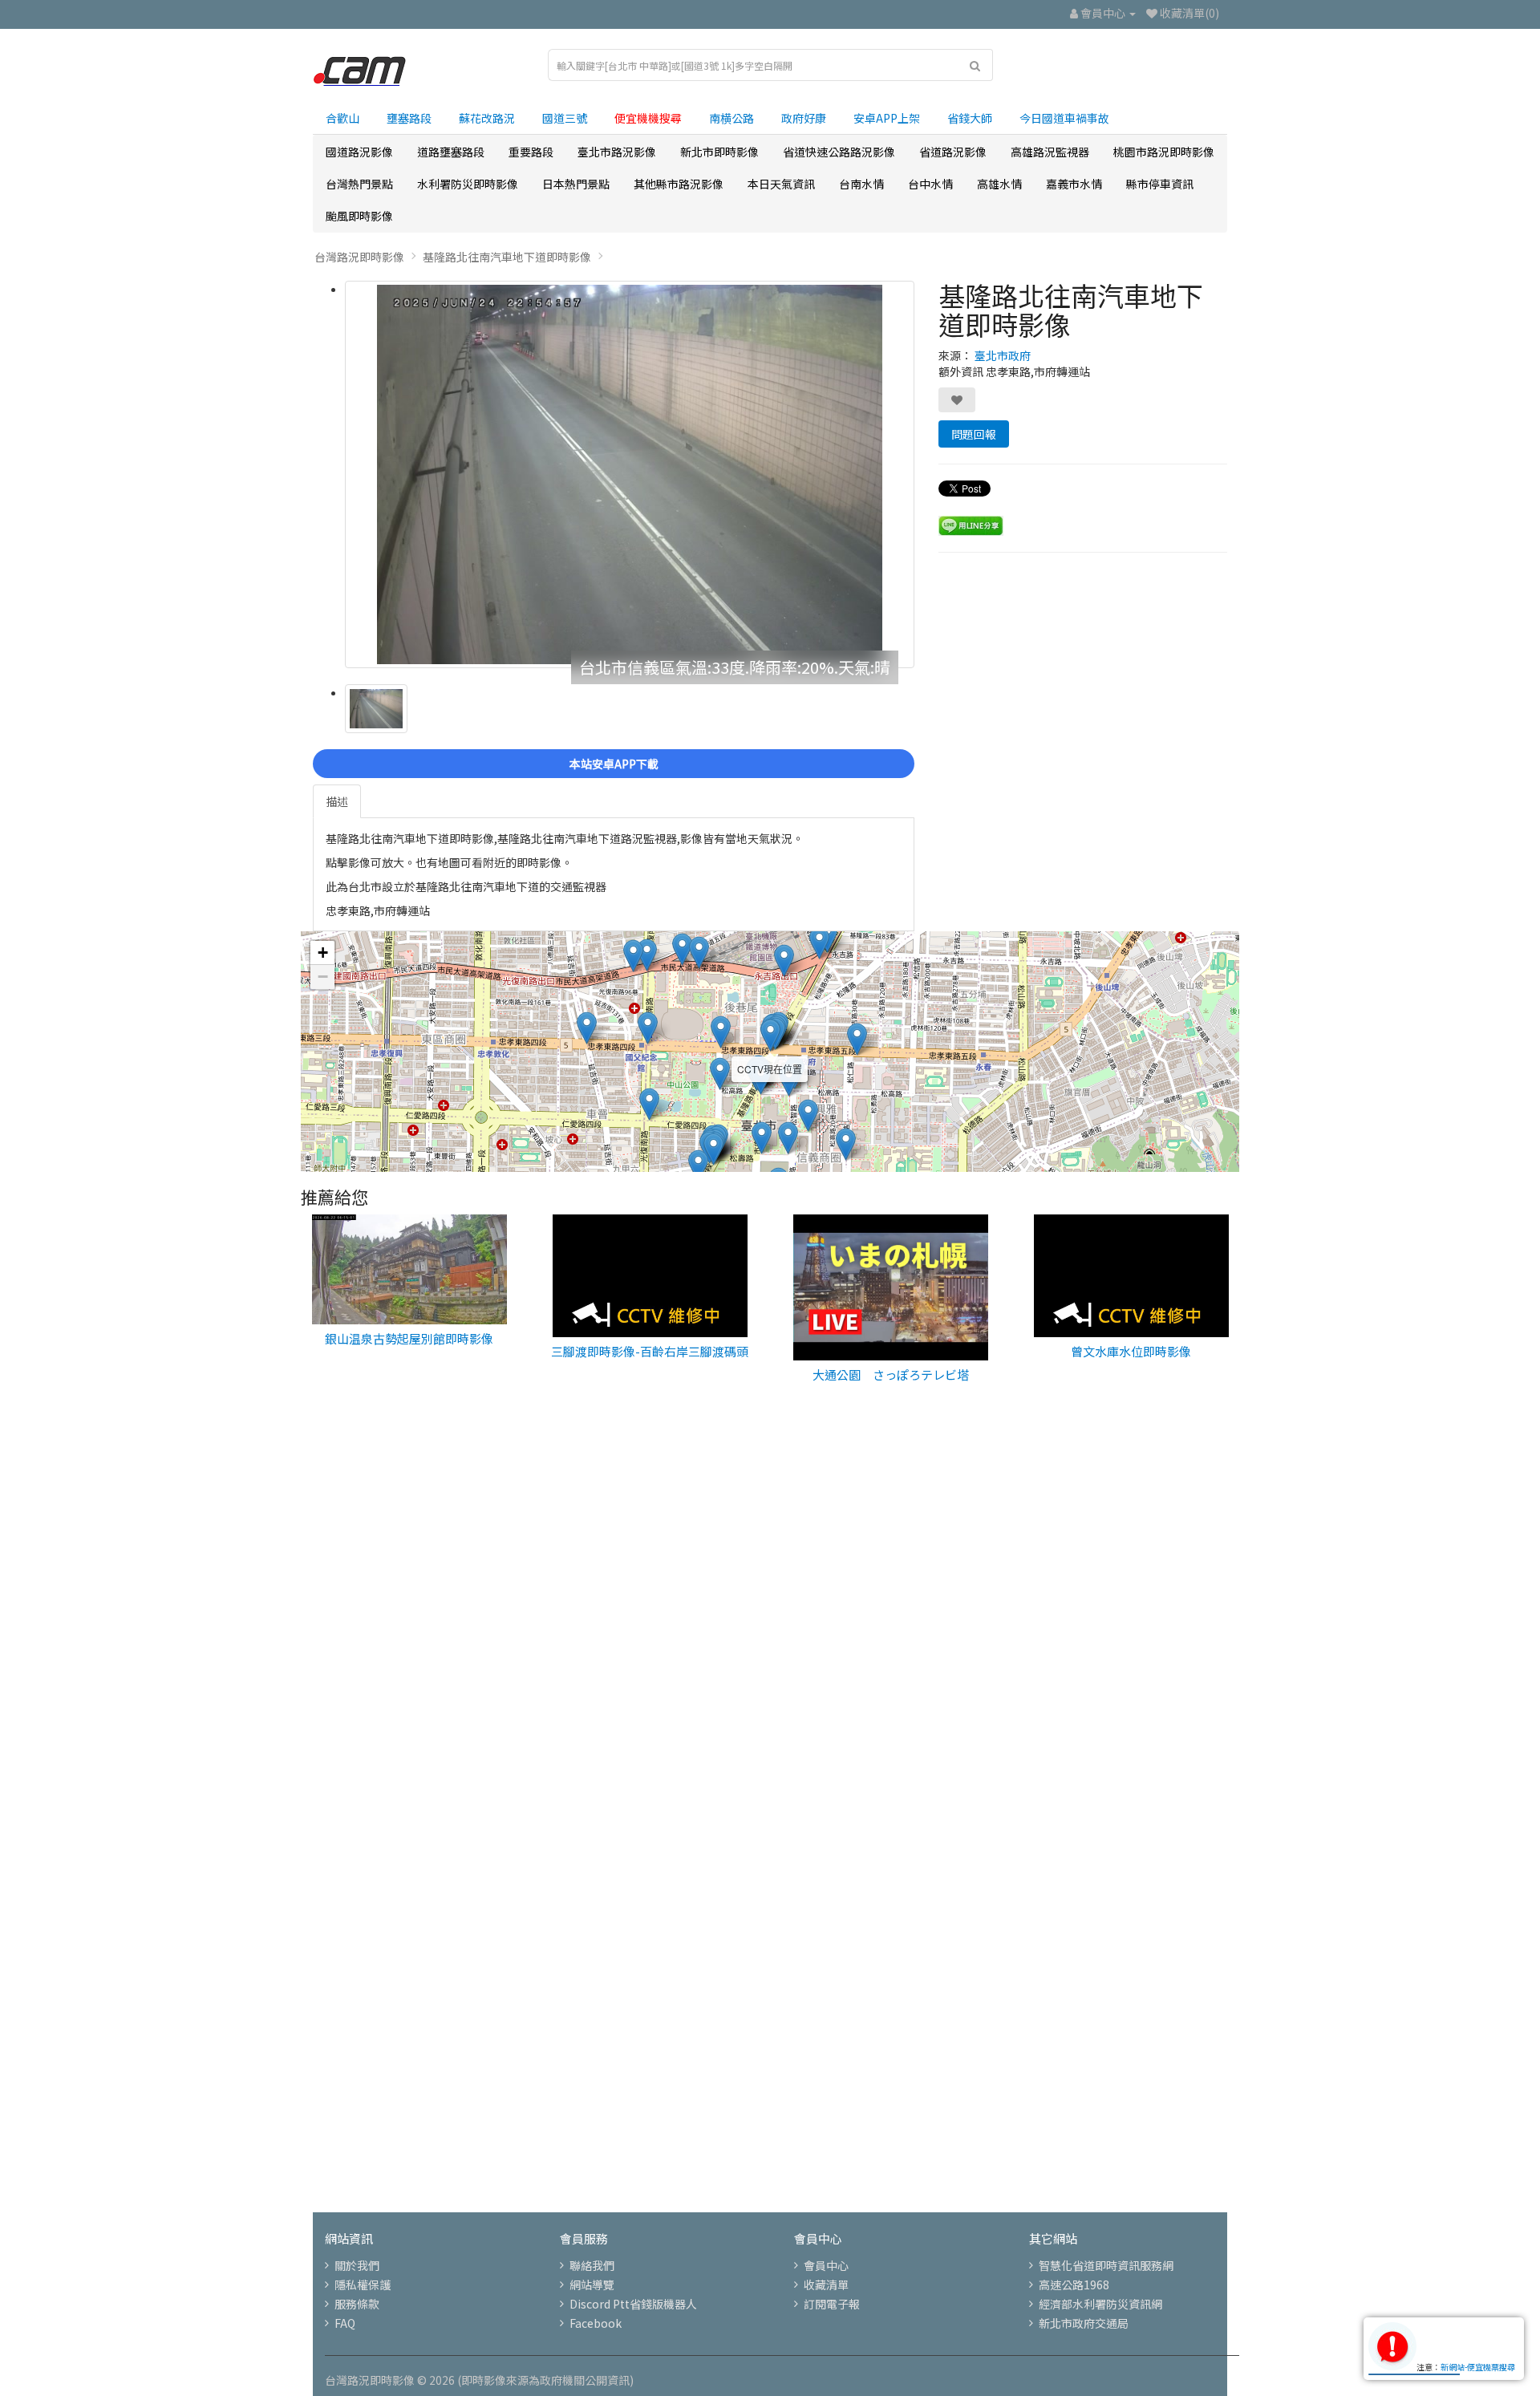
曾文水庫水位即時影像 (1131, 1351)
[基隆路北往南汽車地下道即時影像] (630, 474)
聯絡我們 (592, 2265)
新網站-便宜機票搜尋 (1478, 2367)
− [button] (323, 977)
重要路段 (531, 152)
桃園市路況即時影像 (1164, 152)
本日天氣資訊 (781, 184)
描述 (337, 801)
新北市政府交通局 (1084, 2323)
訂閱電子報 (832, 2304)
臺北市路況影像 (617, 152)
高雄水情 (999, 184)
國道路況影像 (359, 152)
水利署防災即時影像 (468, 184)
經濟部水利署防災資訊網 (1100, 2304)
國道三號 (565, 118)
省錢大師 (970, 118)
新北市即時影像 (719, 152)
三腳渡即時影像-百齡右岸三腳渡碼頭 (650, 1351)
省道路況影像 (953, 152)
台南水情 (861, 184)
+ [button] (323, 953)
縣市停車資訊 (1160, 184)
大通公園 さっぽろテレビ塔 (891, 1374)
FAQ (345, 2323)
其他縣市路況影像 (679, 184)
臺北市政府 (1003, 355)
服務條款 (357, 2304)
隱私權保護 (363, 2285)
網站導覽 (592, 2285)
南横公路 (731, 118)
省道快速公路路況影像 (839, 152)
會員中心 (826, 2265)
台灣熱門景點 (359, 184)
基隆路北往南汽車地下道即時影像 (507, 257)
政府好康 (804, 118)
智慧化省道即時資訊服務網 (1106, 2265)
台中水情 (930, 184)
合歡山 (342, 118)
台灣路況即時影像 (359, 257)
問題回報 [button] (974, 434)
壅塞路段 (409, 118)
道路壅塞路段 (451, 152)
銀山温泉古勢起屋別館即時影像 (409, 1338)
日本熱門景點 (576, 184)
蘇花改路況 (487, 118)
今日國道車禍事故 (1064, 118)
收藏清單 (826, 2285)
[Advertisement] (770, 1673)
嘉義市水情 (1074, 184)
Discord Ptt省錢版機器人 (633, 2304)
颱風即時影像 (359, 216)
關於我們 (357, 2265)
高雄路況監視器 (1050, 152)
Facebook (596, 2323)
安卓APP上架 (887, 118)
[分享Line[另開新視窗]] (971, 524)
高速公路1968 (1074, 2285)
